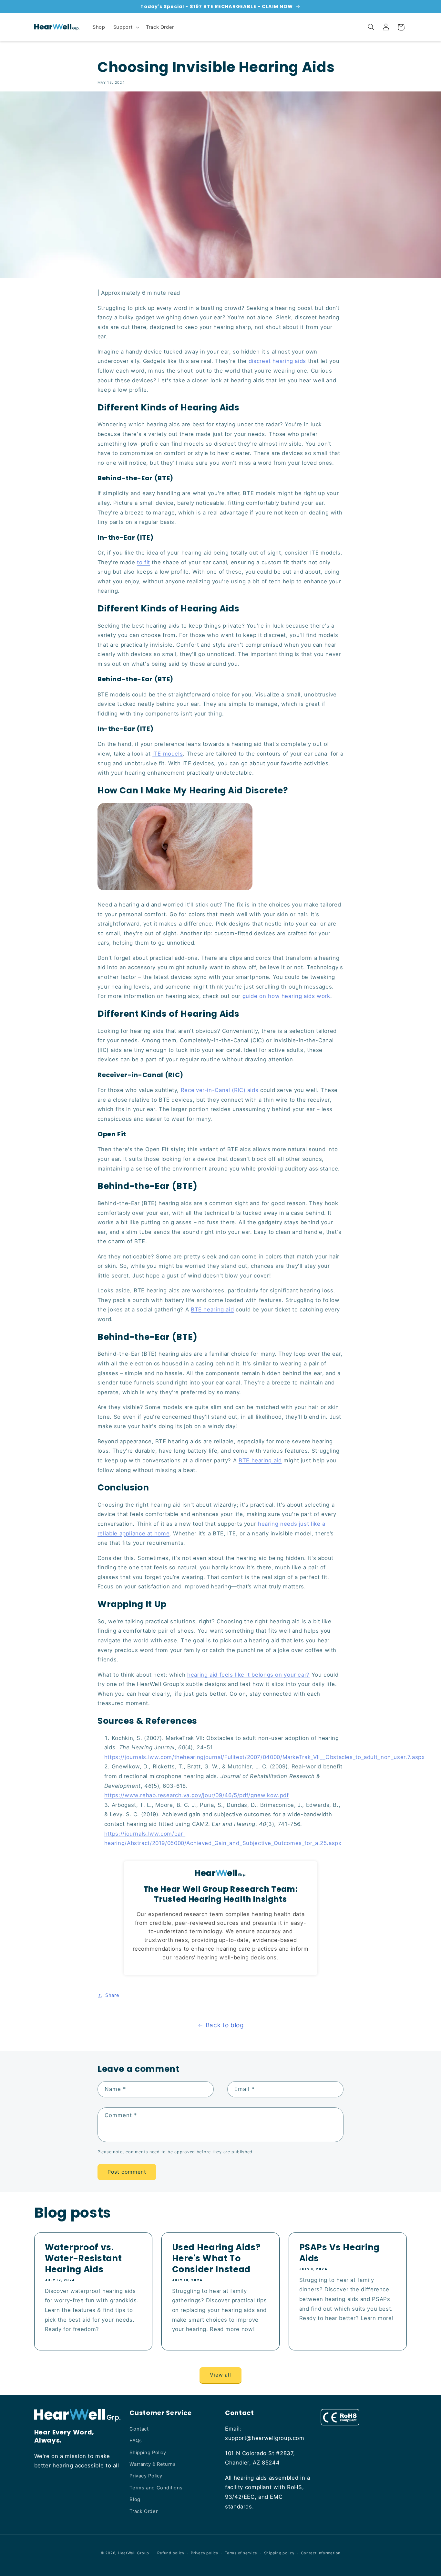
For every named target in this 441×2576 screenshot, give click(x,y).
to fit (144, 562)
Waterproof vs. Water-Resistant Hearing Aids (83, 2258)
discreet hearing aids (277, 361)
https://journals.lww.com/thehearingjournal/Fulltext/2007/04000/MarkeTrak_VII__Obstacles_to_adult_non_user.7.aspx (265, 1757)
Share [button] (112, 1995)
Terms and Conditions (156, 2488)
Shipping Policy (148, 2453)
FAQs (136, 2441)
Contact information (321, 2553)
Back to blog (225, 2025)
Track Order (144, 2511)
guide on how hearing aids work (286, 996)
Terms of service (241, 2553)
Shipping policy (279, 2553)
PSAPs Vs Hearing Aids (340, 2253)
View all (221, 2375)
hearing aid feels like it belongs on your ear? (248, 1675)
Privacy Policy (146, 2476)
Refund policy (171, 2553)
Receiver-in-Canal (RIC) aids (220, 1090)
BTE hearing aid (212, 1309)
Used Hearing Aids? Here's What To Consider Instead (216, 2258)
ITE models (168, 754)
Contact (139, 2429)
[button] (125, 27)
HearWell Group (133, 2553)
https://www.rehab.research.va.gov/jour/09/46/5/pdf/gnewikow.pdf (197, 1795)
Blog (135, 2499)
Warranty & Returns (153, 2464)
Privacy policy (204, 2553)
